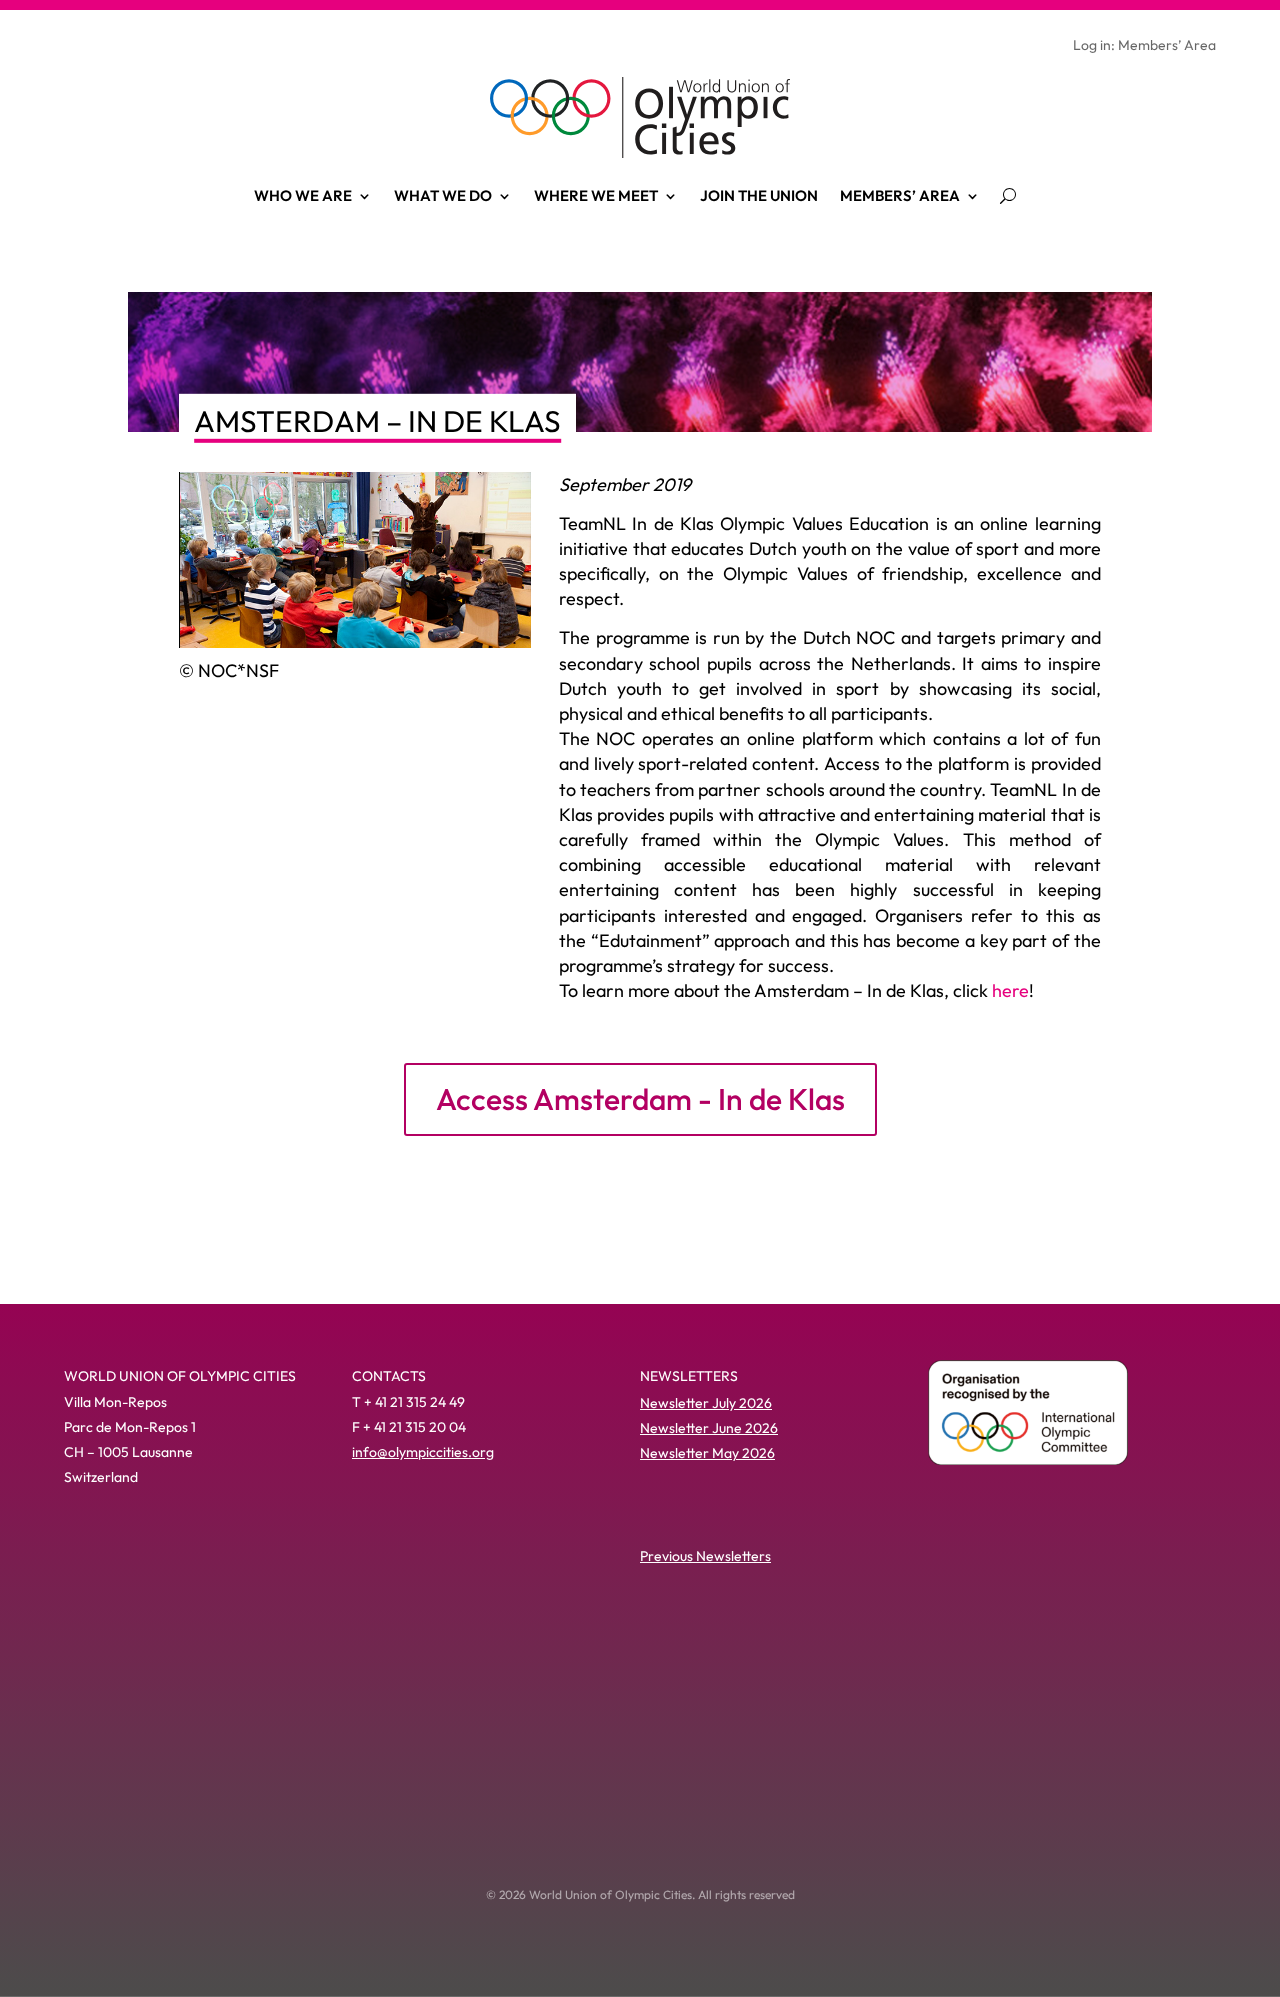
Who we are (303, 195)
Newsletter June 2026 (709, 1428)
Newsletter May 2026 (707, 1453)
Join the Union (759, 195)
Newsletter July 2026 (706, 1403)
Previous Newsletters (705, 1556)
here (1010, 990)
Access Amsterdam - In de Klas (640, 1099)
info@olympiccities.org (423, 1452)
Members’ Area (900, 195)
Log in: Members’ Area (1144, 46)
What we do (443, 195)
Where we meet (596, 195)
